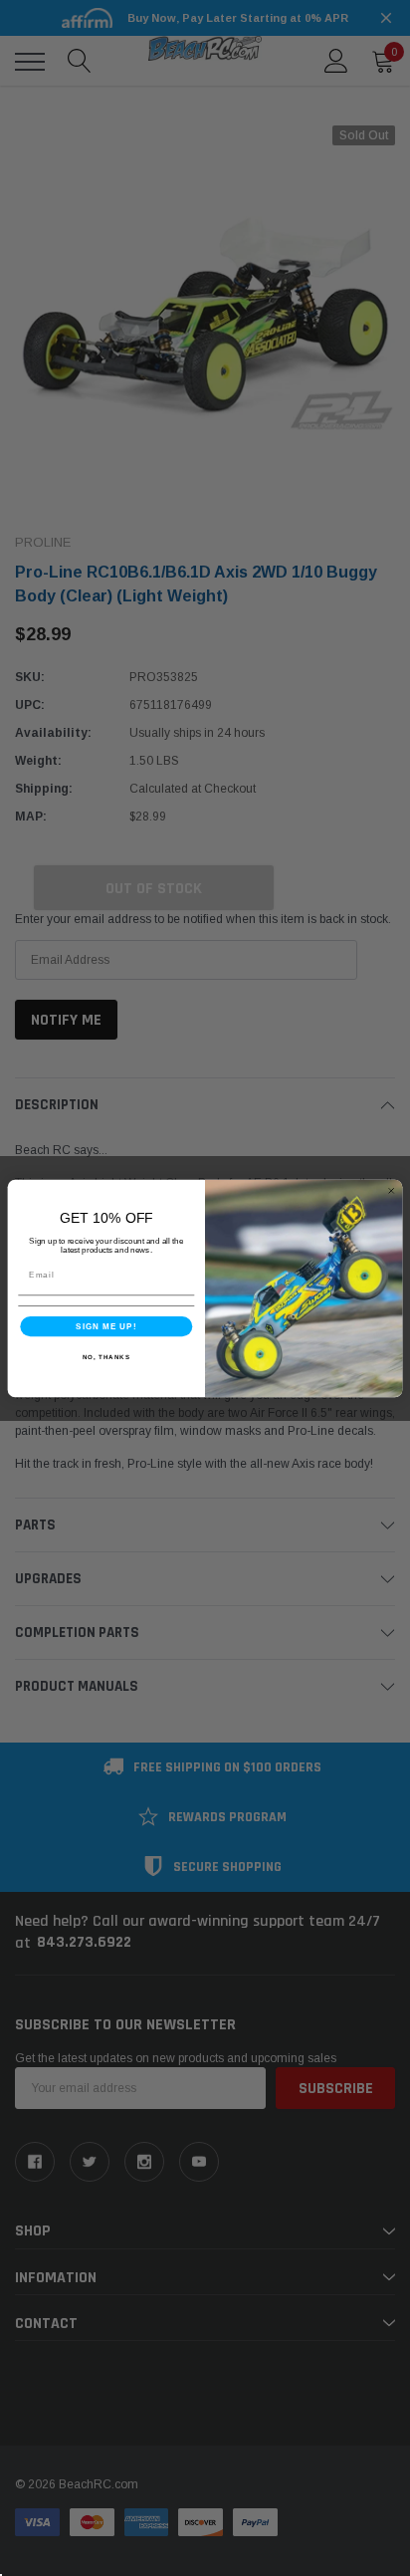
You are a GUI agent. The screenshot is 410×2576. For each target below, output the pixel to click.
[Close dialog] (391, 1190)
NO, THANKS (106, 1356)
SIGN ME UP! (106, 1326)
